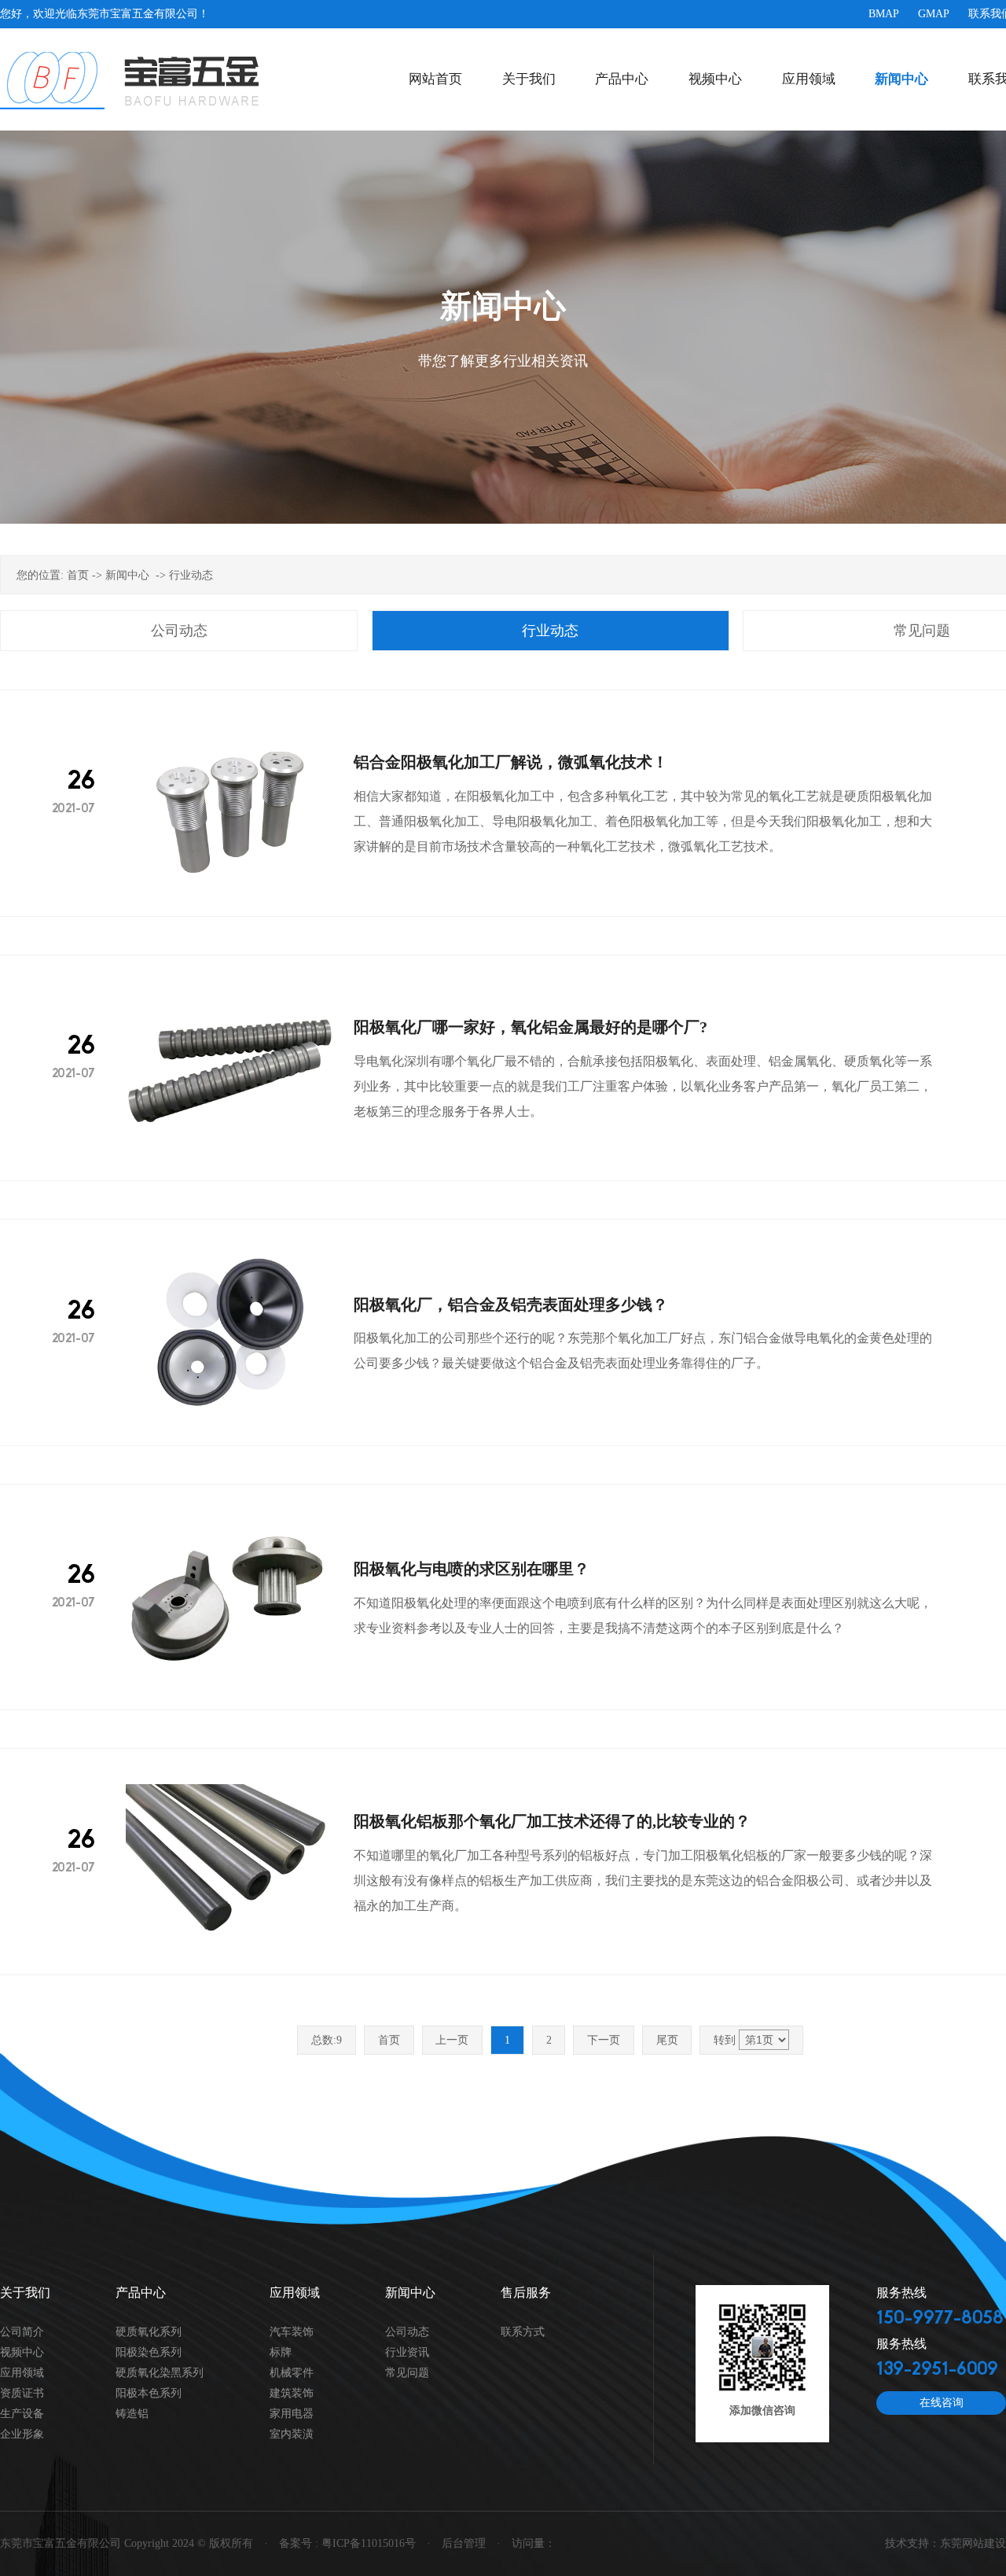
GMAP (934, 14)
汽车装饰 (292, 2332)
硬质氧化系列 (149, 2332)
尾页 (667, 2040)
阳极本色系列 (149, 2393)
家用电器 (292, 2414)
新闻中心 (901, 79)
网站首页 (435, 79)
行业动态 (191, 575)
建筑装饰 (292, 2393)
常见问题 (407, 2373)
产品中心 (622, 79)
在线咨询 (942, 2403)
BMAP (884, 14)
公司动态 (179, 631)
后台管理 (464, 2543)
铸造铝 (132, 2414)
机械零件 (292, 2373)
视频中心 (715, 79)
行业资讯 (407, 2352)
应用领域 (809, 79)
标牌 (281, 2352)
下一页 (604, 2040)
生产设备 (22, 2414)
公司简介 (22, 2332)
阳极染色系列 (149, 2352)
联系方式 (523, 2332)
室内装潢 (292, 2434)
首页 (78, 575)
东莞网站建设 (973, 2543)
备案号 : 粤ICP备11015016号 (347, 2543)
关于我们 (529, 79)
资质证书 (22, 2393)
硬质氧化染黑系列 (160, 2373)
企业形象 (22, 2434)
